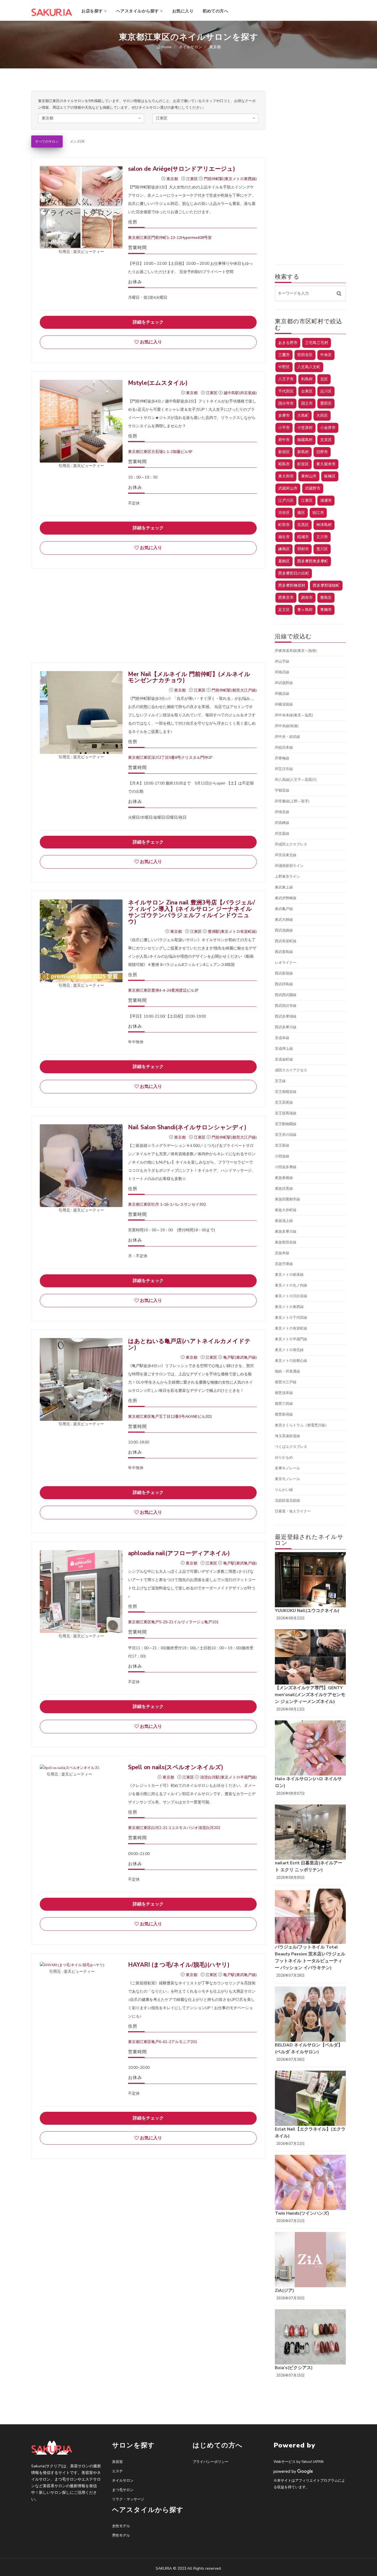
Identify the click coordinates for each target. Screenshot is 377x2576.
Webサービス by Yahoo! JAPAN (298, 2462)
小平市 (284, 428)
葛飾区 (284, 561)
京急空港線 (284, 1264)
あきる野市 (288, 343)
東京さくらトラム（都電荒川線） (302, 1425)
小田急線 (282, 1156)
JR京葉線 (282, 834)
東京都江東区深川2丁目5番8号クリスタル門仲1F (170, 758)
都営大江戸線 (286, 1382)
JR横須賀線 (284, 704)
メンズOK (77, 142)
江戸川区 (286, 500)
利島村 (307, 379)
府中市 (284, 440)
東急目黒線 (284, 1189)
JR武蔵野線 (284, 683)
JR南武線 (282, 672)
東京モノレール (287, 1479)
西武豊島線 (284, 952)
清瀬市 (326, 500)
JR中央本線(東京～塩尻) (294, 715)
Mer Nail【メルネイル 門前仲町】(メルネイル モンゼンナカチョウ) (192, 677)
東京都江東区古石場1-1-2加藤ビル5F (160, 452)
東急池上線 (284, 1221)
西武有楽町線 (286, 941)
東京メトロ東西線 (289, 1307)
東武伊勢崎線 (286, 898)
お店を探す (93, 11)
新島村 (303, 452)
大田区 (322, 416)
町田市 (284, 525)
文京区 (326, 440)
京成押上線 (284, 1049)
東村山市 (309, 476)
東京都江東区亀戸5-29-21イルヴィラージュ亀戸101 (173, 1622)
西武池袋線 (284, 930)
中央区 (326, 355)
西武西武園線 (286, 995)
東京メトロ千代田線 (291, 1318)
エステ (117, 2471)
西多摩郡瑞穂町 (326, 585)
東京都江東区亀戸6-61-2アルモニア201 (163, 2042)
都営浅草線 (284, 1393)
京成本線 (282, 1038)
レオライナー (286, 963)
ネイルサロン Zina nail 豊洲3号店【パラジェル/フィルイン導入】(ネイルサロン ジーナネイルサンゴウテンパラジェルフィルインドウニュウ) (192, 912)
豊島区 (326, 598)
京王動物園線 (286, 1124)
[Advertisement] (148, 616)
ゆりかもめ (284, 1457)
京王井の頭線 (286, 1135)
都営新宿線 (284, 1414)
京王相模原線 (286, 1092)
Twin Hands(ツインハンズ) (302, 2213)
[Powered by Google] (293, 2471)
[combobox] (91, 118)
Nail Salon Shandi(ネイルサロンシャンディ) (187, 1127)
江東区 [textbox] (162, 118)
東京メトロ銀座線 (289, 1275)
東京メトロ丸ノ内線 (291, 1285)
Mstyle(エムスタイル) (158, 383)
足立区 (284, 610)
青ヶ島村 (305, 610)
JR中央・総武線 (287, 737)
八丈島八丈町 (309, 367)
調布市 (307, 598)
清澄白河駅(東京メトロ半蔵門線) (228, 1777)
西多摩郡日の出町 (294, 573)
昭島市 (284, 464)
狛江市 (318, 513)
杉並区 (303, 464)
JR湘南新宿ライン (289, 866)
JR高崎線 (282, 823)
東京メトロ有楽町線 (291, 1328)
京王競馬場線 (286, 1113)
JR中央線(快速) (287, 726)
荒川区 (322, 549)
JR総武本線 (284, 748)
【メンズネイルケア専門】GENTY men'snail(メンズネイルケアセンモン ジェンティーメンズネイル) (310, 1695)
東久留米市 (326, 464)
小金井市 (328, 428)
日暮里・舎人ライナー (293, 1511)
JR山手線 (282, 661)
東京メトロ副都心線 (291, 1361)
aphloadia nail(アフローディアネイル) (179, 1553)
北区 (324, 379)
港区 (301, 513)
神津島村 (324, 525)
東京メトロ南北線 (289, 1350)
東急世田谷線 (286, 1242)
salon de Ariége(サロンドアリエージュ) (182, 169)
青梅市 (326, 610)
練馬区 (284, 549)
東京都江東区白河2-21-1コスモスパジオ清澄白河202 (174, 1828)
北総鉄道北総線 (287, 1501)
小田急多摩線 (286, 1167)
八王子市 (286, 379)
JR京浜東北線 (286, 855)
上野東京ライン (287, 877)
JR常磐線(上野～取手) (292, 801)
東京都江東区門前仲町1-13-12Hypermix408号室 (170, 238)
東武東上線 (284, 887)
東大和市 (286, 476)
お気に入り (183, 11)
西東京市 (286, 598)
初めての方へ (215, 11)
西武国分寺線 (286, 1006)
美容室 (117, 2462)
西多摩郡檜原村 (292, 585)
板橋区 (330, 476)
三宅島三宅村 (317, 343)
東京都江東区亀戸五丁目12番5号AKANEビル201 (170, 1417)
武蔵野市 (313, 488)
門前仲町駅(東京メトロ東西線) (230, 179)
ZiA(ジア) (285, 2291)
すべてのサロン (47, 142)
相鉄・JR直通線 (287, 1371)
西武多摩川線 (286, 1027)
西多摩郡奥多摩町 (313, 561)
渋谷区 (284, 513)
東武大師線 (284, 920)
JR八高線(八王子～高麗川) (296, 780)
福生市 (284, 537)
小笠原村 (305, 428)
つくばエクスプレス (291, 1447)
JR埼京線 (282, 812)
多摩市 (284, 416)
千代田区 (286, 391)
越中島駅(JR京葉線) (240, 393)
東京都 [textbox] (47, 118)
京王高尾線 (284, 1103)
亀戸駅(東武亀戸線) (240, 1358)
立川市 (322, 537)
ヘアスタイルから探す (138, 11)
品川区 (326, 391)
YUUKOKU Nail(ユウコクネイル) (307, 1611)
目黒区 (303, 525)
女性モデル (121, 2526)
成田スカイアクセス (291, 1070)
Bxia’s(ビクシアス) (294, 2368)
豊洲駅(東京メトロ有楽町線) (232, 932)
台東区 (307, 391)
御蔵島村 (305, 440)
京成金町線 (284, 1059)
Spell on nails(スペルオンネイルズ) (176, 1767)
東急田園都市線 (287, 1199)
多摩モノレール (287, 1468)
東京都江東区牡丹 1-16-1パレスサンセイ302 (167, 1204)
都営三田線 (284, 1404)
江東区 (193, 179)
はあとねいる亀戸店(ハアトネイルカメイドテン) (189, 1344)
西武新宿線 (284, 973)
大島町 (303, 416)
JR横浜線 (282, 694)
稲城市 (303, 537)
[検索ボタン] (339, 293)
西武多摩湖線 (286, 1016)
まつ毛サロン (123, 2490)
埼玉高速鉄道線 (287, 1436)
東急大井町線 (286, 1210)
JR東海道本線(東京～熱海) (296, 651)
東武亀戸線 (284, 909)
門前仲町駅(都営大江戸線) (234, 690)
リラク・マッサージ (128, 2499)
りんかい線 (284, 1490)
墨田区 (326, 403)
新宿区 (284, 452)
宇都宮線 (282, 791)
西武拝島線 (284, 984)
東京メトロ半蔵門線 (291, 1339)
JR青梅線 (282, 758)
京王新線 (282, 1146)
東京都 (173, 179)
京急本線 (282, 1253)
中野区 (284, 367)
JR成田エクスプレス (291, 844)
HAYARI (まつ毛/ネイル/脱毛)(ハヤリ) (179, 1965)
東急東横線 (284, 1178)
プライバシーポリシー (211, 2462)
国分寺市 (286, 403)
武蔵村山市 (288, 488)
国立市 (307, 403)
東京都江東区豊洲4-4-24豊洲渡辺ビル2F (163, 990)
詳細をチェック (148, 322)
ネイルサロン (123, 2481)
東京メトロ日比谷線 (291, 1296)
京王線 (280, 1081)
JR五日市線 (284, 769)
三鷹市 (284, 355)
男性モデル (121, 2535)
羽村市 (303, 549)
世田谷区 (305, 355)
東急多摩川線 (286, 1232)
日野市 (322, 452)
